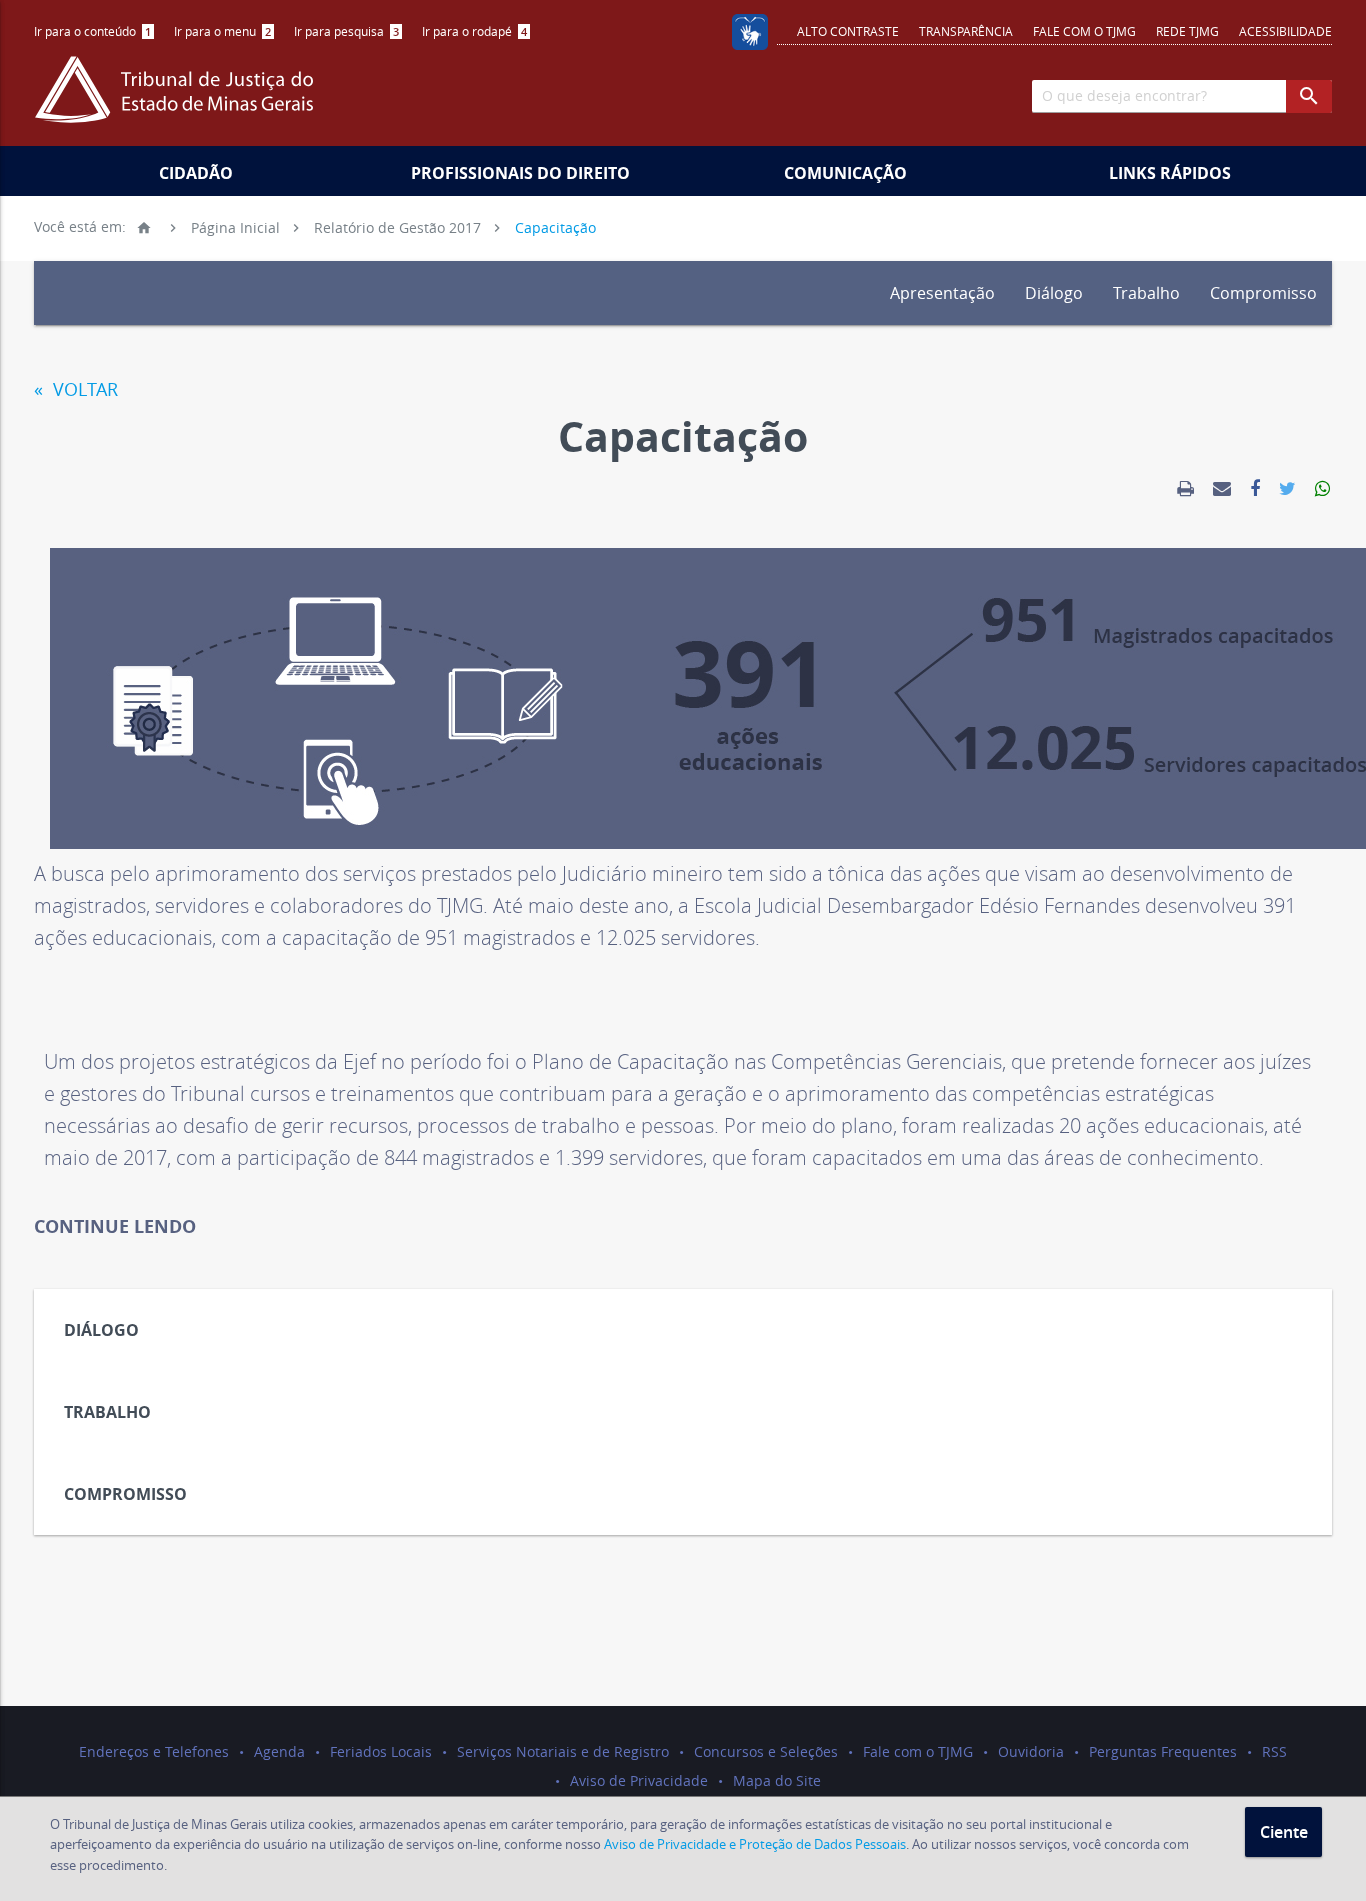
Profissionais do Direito (520, 173)
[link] (1185, 489)
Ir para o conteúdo (92, 31)
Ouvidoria (1031, 1751)
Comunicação (845, 173)
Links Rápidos (1170, 173)
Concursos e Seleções (766, 1751)
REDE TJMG (1187, 31)
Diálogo (1054, 293)
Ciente (1284, 1832)
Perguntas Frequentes (1163, 1751)
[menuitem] (94, 31)
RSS (1274, 1751)
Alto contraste (848, 31)
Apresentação (942, 293)
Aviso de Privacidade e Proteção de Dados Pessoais (755, 1844)
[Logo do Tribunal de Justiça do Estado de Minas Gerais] (179, 99)
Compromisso (1263, 293)
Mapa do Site (777, 1780)
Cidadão (196, 173)
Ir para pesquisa (346, 31)
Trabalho (1146, 293)
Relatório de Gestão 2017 (397, 226)
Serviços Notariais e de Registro (563, 1751)
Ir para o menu (222, 31)
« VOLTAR (76, 389)
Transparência (966, 31)
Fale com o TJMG (1084, 31)
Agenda (279, 1751)
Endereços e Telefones (154, 1751)
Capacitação (555, 226)
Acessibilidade (1285, 31)
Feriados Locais (381, 1751)
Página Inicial (208, 226)
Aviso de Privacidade (639, 1780)
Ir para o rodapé (474, 31)
